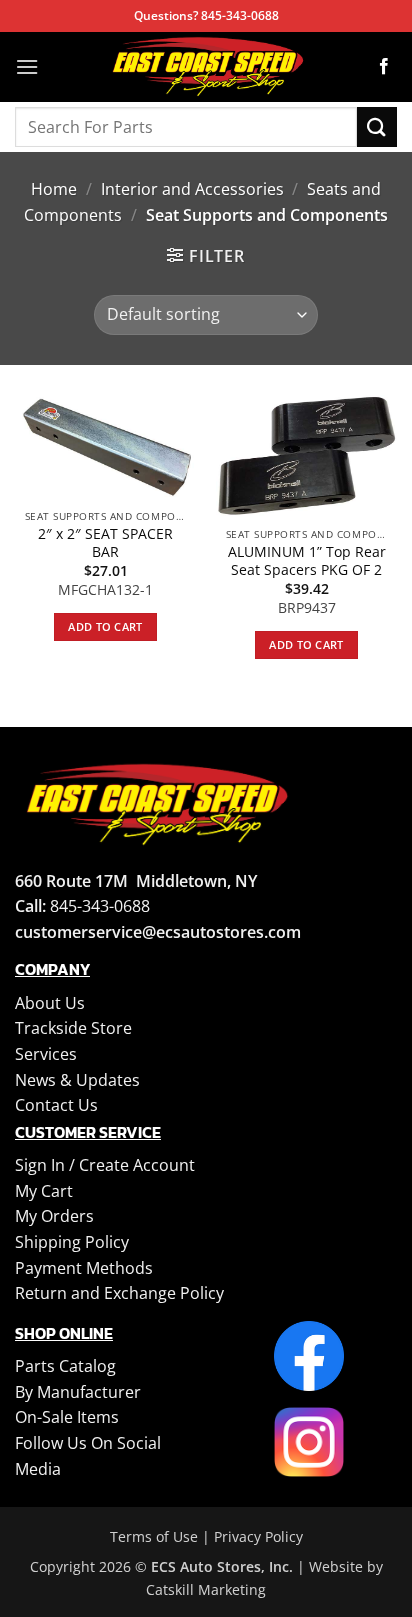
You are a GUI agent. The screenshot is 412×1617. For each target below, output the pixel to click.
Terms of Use (154, 1536)
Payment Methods (84, 1268)
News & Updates (77, 1080)
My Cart (44, 1191)
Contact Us (56, 1105)
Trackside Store (73, 1028)
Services (46, 1054)
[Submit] (377, 126)
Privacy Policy (258, 1536)
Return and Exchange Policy (119, 1293)
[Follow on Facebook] (384, 67)
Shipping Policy (72, 1242)
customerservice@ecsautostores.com (158, 932)
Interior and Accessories (192, 189)
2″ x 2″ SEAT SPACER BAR (105, 542)
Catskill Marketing (206, 1589)
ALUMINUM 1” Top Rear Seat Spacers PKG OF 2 (307, 560)
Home (54, 189)
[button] (27, 66)
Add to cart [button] (105, 626)
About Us (50, 1003)
